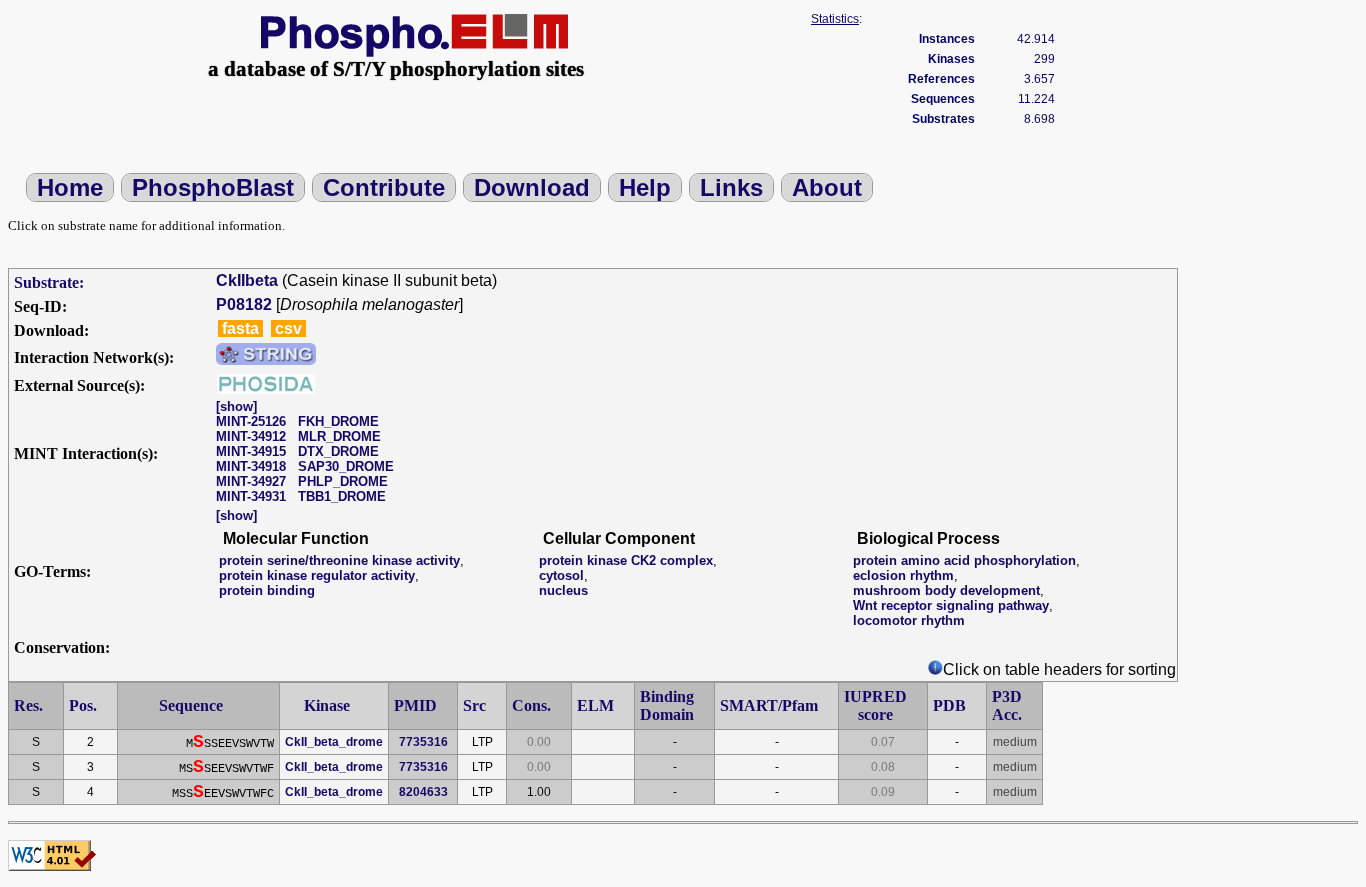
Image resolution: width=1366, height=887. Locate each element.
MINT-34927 (251, 481)
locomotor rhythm (909, 620)
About (827, 187)
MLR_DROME (339, 436)
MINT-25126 (251, 421)
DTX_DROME (338, 451)
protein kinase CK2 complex (626, 560)
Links (731, 187)
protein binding (267, 590)
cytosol (561, 575)
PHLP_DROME (343, 481)
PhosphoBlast (213, 187)
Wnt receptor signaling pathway (951, 605)
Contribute (384, 187)
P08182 (244, 304)
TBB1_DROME (342, 496)
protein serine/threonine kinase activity (339, 560)
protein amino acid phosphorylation (964, 560)
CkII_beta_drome (334, 742)
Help (645, 187)
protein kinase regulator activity (317, 575)
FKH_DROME (338, 421)
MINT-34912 (251, 436)
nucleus (563, 590)
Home (70, 187)
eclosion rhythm (903, 575)
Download (532, 187)
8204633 (423, 792)
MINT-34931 (251, 496)
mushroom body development (946, 590)
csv (288, 328)
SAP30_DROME (346, 466)
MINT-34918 (251, 466)
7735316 (423, 742)
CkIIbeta (247, 280)
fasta (240, 328)
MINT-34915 (251, 451)
